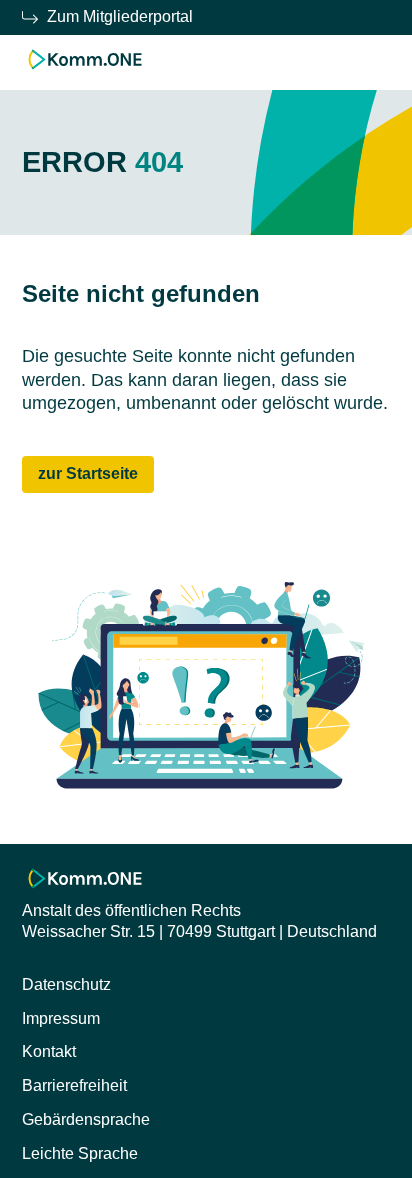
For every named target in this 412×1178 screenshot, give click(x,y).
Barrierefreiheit (74, 1085)
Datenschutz (66, 984)
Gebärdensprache (86, 1119)
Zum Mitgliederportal (120, 16)
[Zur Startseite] (85, 70)
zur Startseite (88, 473)
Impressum (61, 1018)
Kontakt (49, 1051)
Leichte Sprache (80, 1153)
